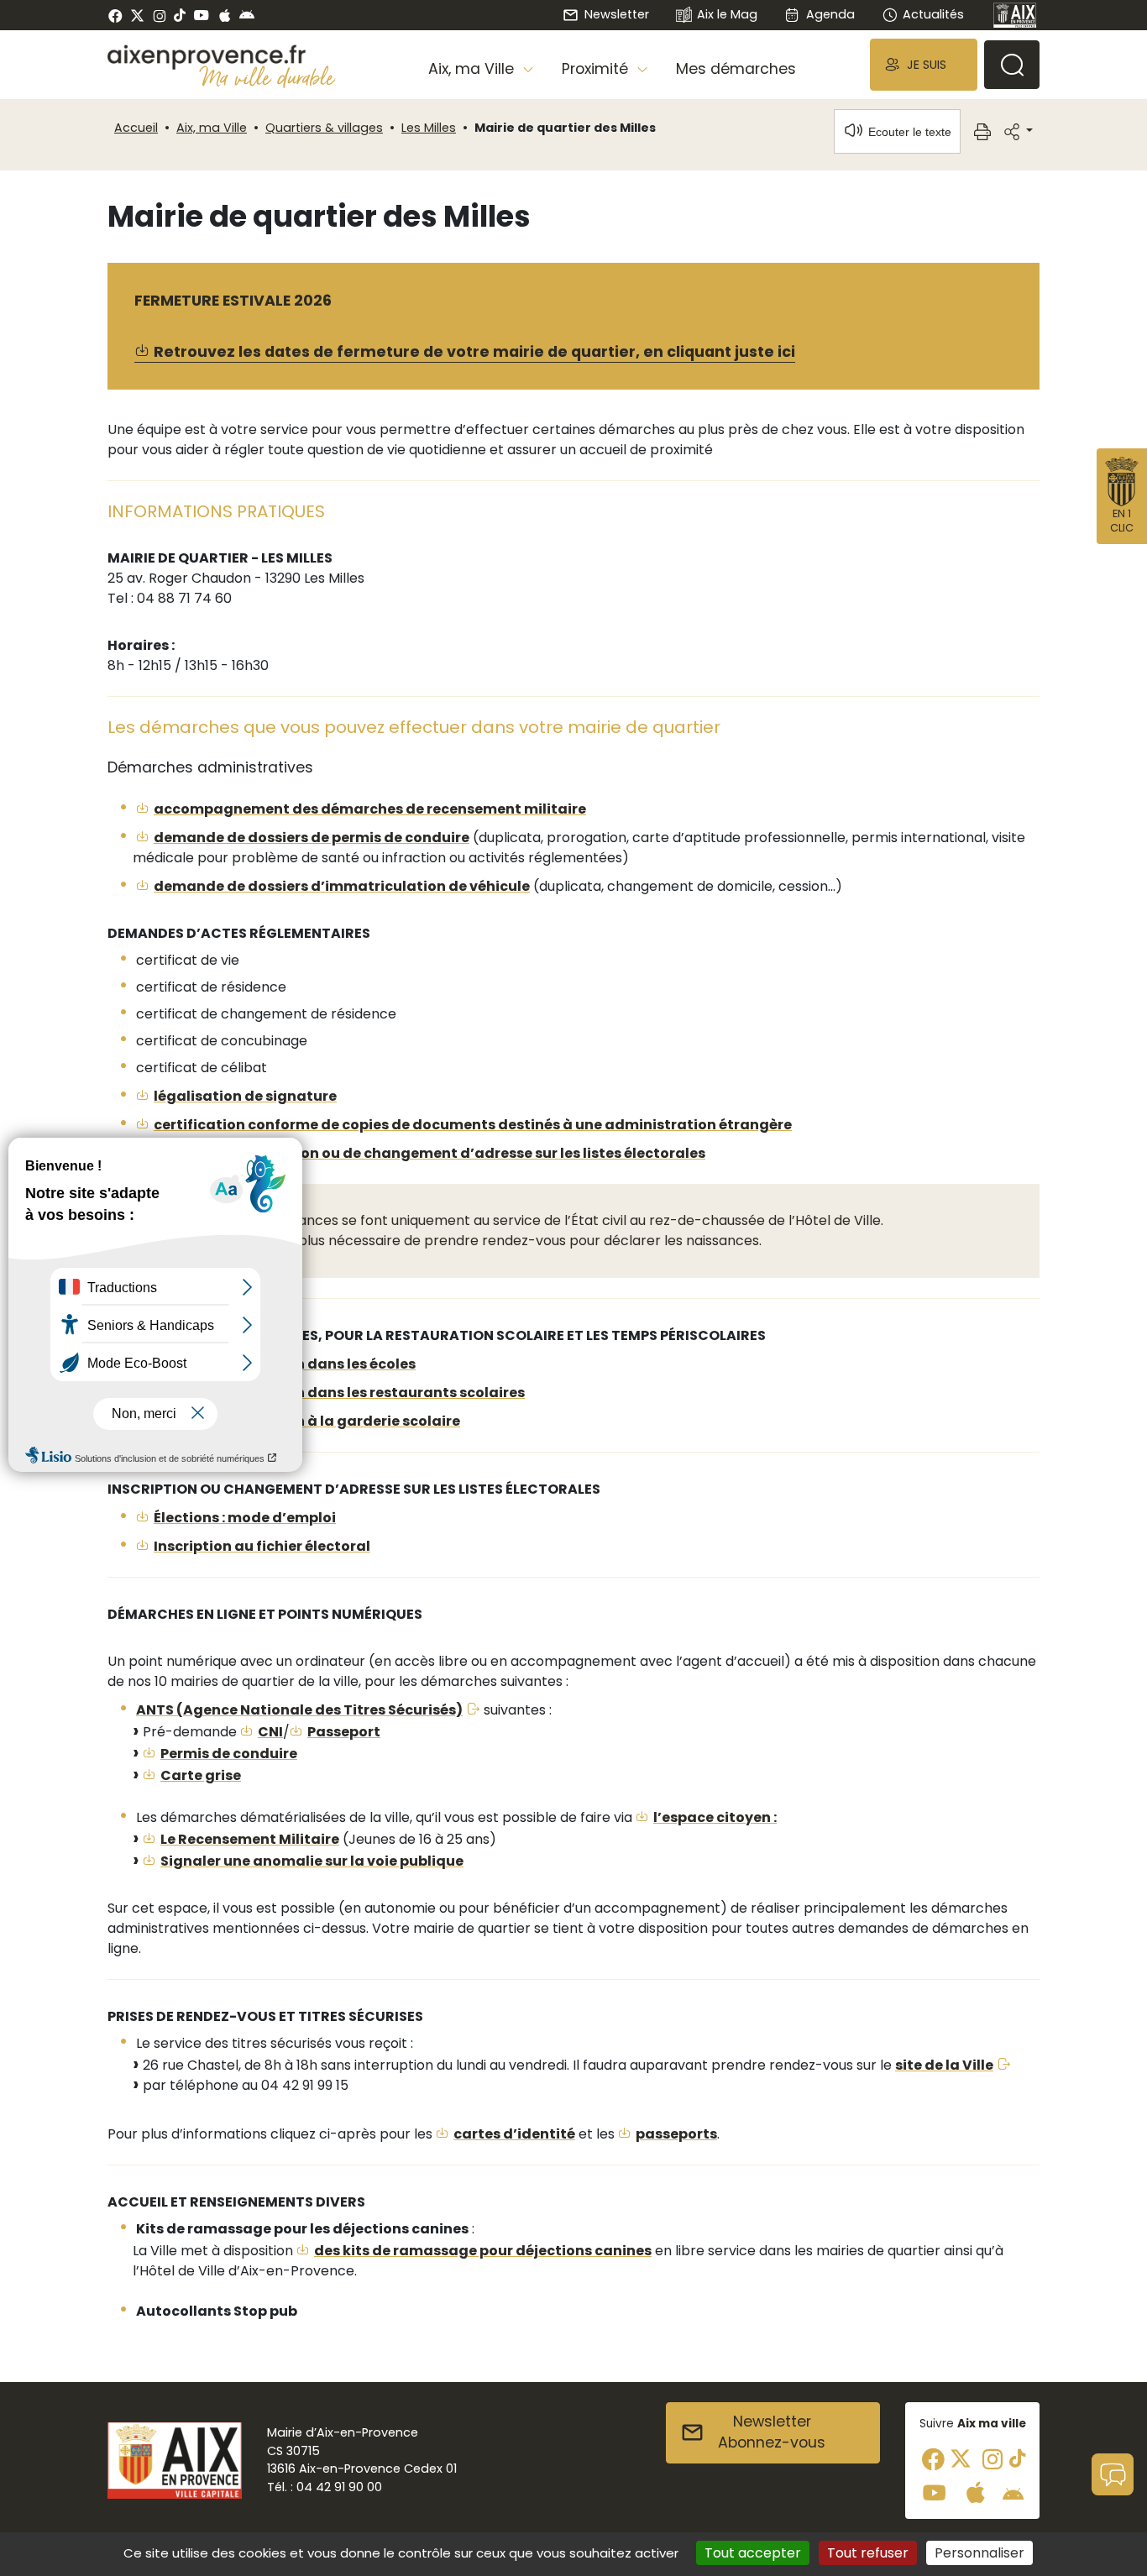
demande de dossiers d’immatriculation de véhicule (342, 886)
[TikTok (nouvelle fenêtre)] (180, 15)
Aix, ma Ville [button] (473, 69)
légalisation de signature (245, 1096)
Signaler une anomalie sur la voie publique (312, 1861)
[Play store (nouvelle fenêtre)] (247, 15)
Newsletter (616, 14)
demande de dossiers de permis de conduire (312, 838)
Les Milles (429, 128)
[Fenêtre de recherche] (1012, 65)
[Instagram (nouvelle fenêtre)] (159, 15)
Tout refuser (868, 2553)
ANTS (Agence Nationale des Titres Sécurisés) (299, 1710)
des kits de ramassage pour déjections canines (483, 2251)
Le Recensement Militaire (250, 1839)
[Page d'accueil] (1015, 15)
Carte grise (201, 1775)
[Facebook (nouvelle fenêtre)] (115, 15)
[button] (924, 64)
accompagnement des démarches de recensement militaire (370, 809)
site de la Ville (944, 2065)
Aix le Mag (727, 14)
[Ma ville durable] (267, 76)
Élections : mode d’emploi (245, 1518)
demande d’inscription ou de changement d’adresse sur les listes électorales (429, 1153)
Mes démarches (736, 69)
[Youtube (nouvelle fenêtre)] (201, 15)
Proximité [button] (597, 69)
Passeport (344, 1732)
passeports (676, 2134)
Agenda (830, 14)
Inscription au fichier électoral (262, 1546)
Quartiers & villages (324, 128)
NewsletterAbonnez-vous (772, 2432)
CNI (270, 1732)
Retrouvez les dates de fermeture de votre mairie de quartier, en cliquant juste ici (474, 352)
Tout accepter (753, 2553)
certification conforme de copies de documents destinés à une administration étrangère (473, 1125)
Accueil (136, 128)
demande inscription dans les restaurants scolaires (339, 1393)
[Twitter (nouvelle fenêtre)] (137, 16)
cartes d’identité (514, 2134)
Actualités (933, 14)
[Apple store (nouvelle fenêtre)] (225, 15)
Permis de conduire (229, 1754)
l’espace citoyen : (715, 1817)
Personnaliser (979, 2553)
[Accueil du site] (222, 57)
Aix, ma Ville (212, 128)
